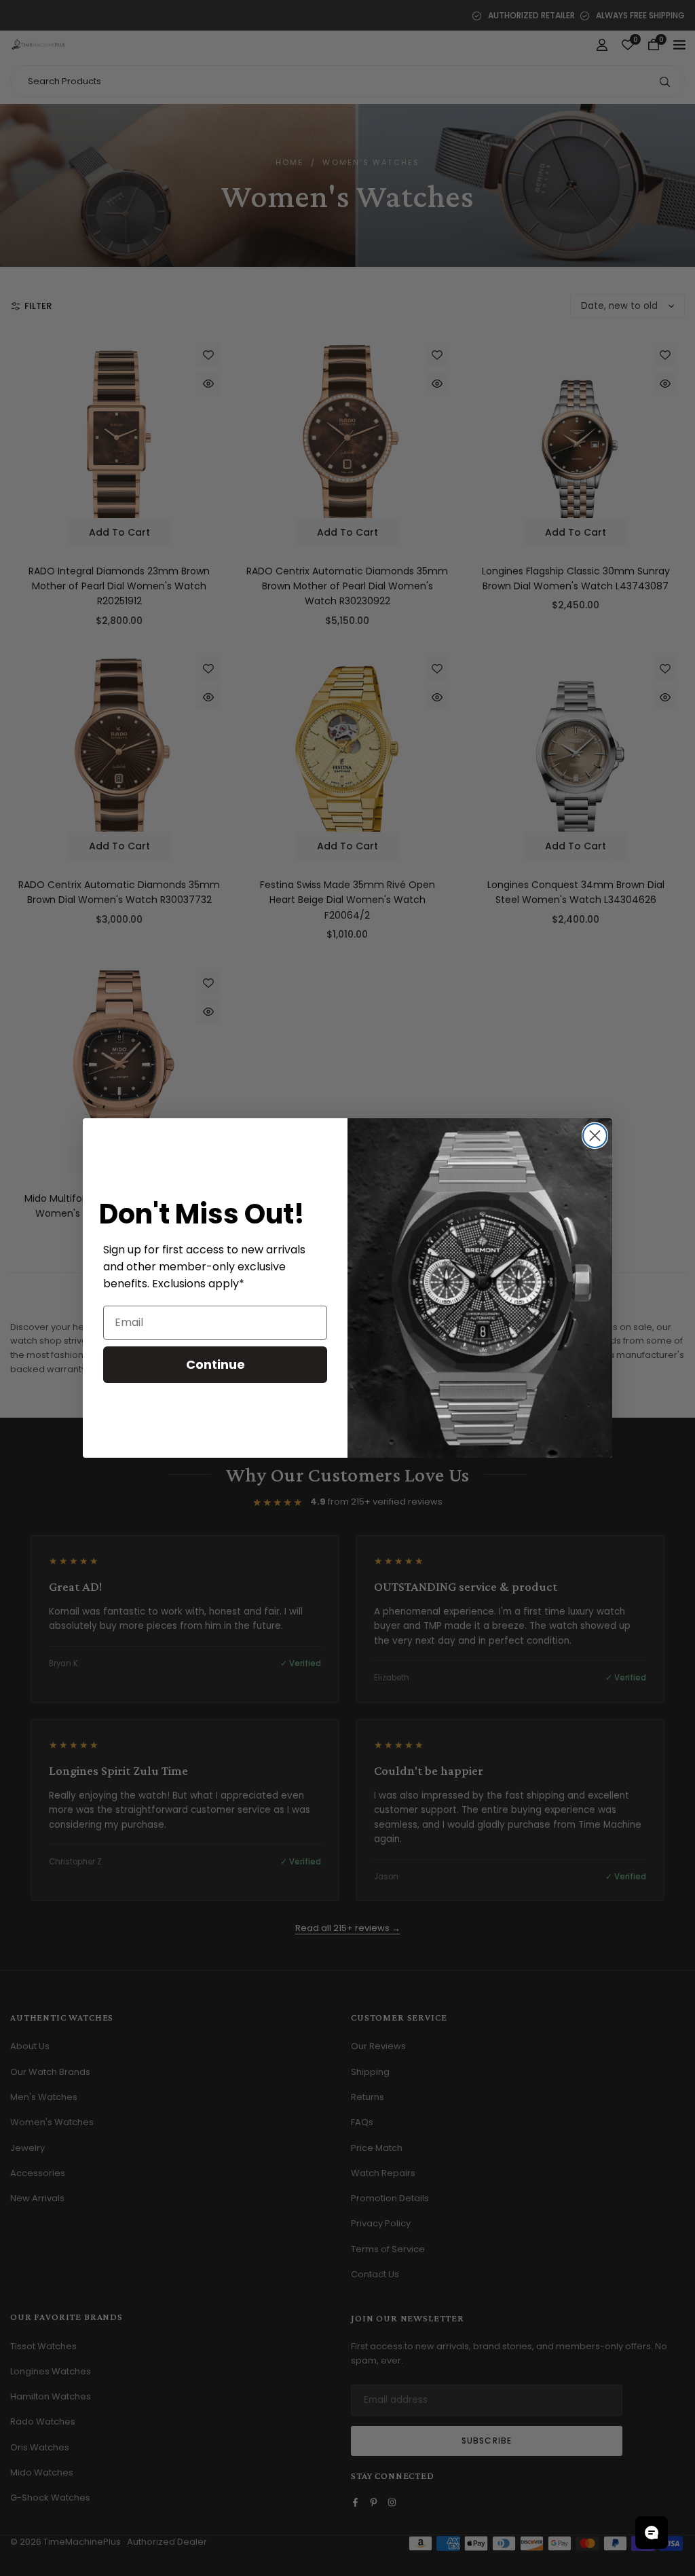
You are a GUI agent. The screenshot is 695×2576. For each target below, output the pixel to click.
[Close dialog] (595, 1136)
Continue (215, 1364)
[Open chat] (652, 2533)
